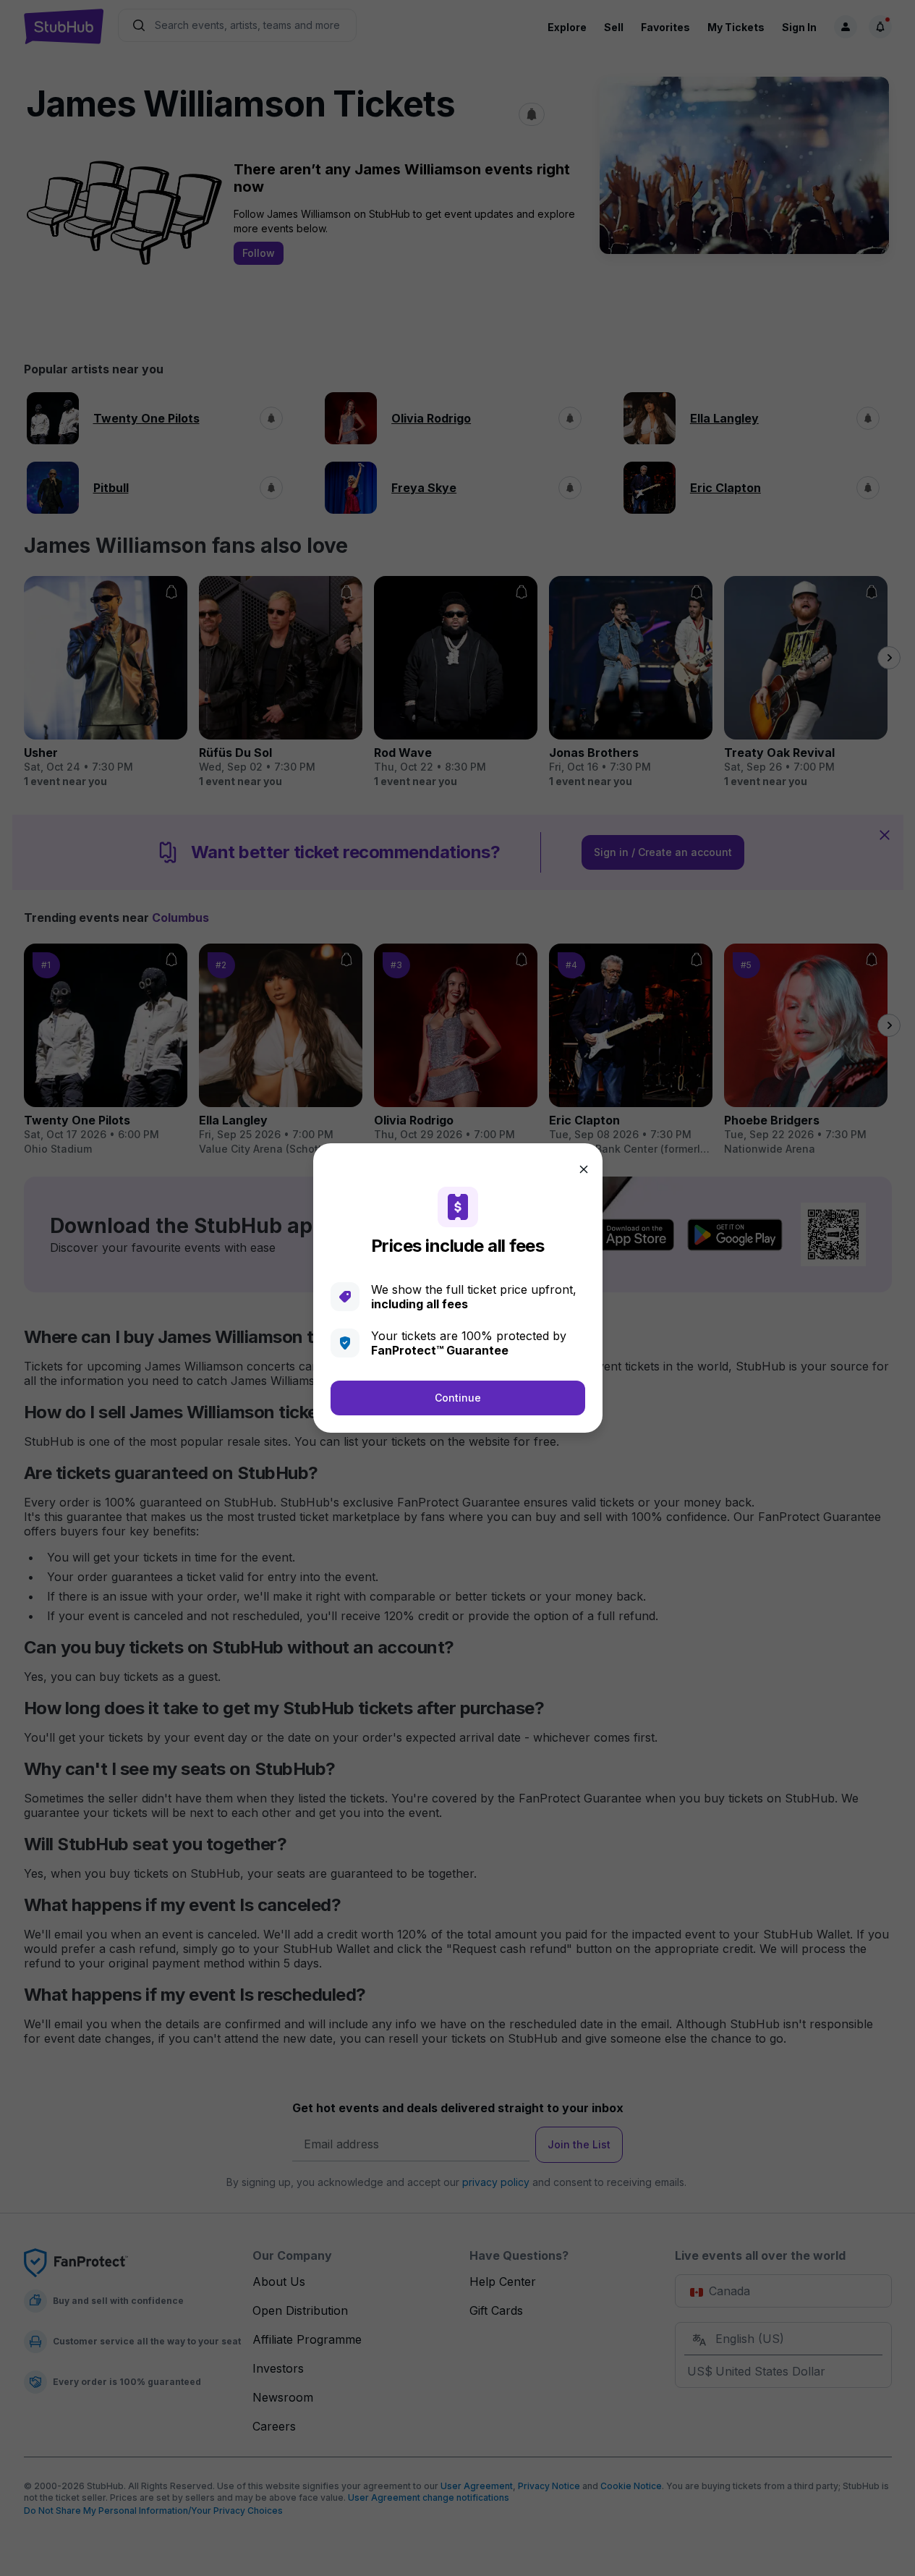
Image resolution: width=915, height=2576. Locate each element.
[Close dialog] (584, 1169)
